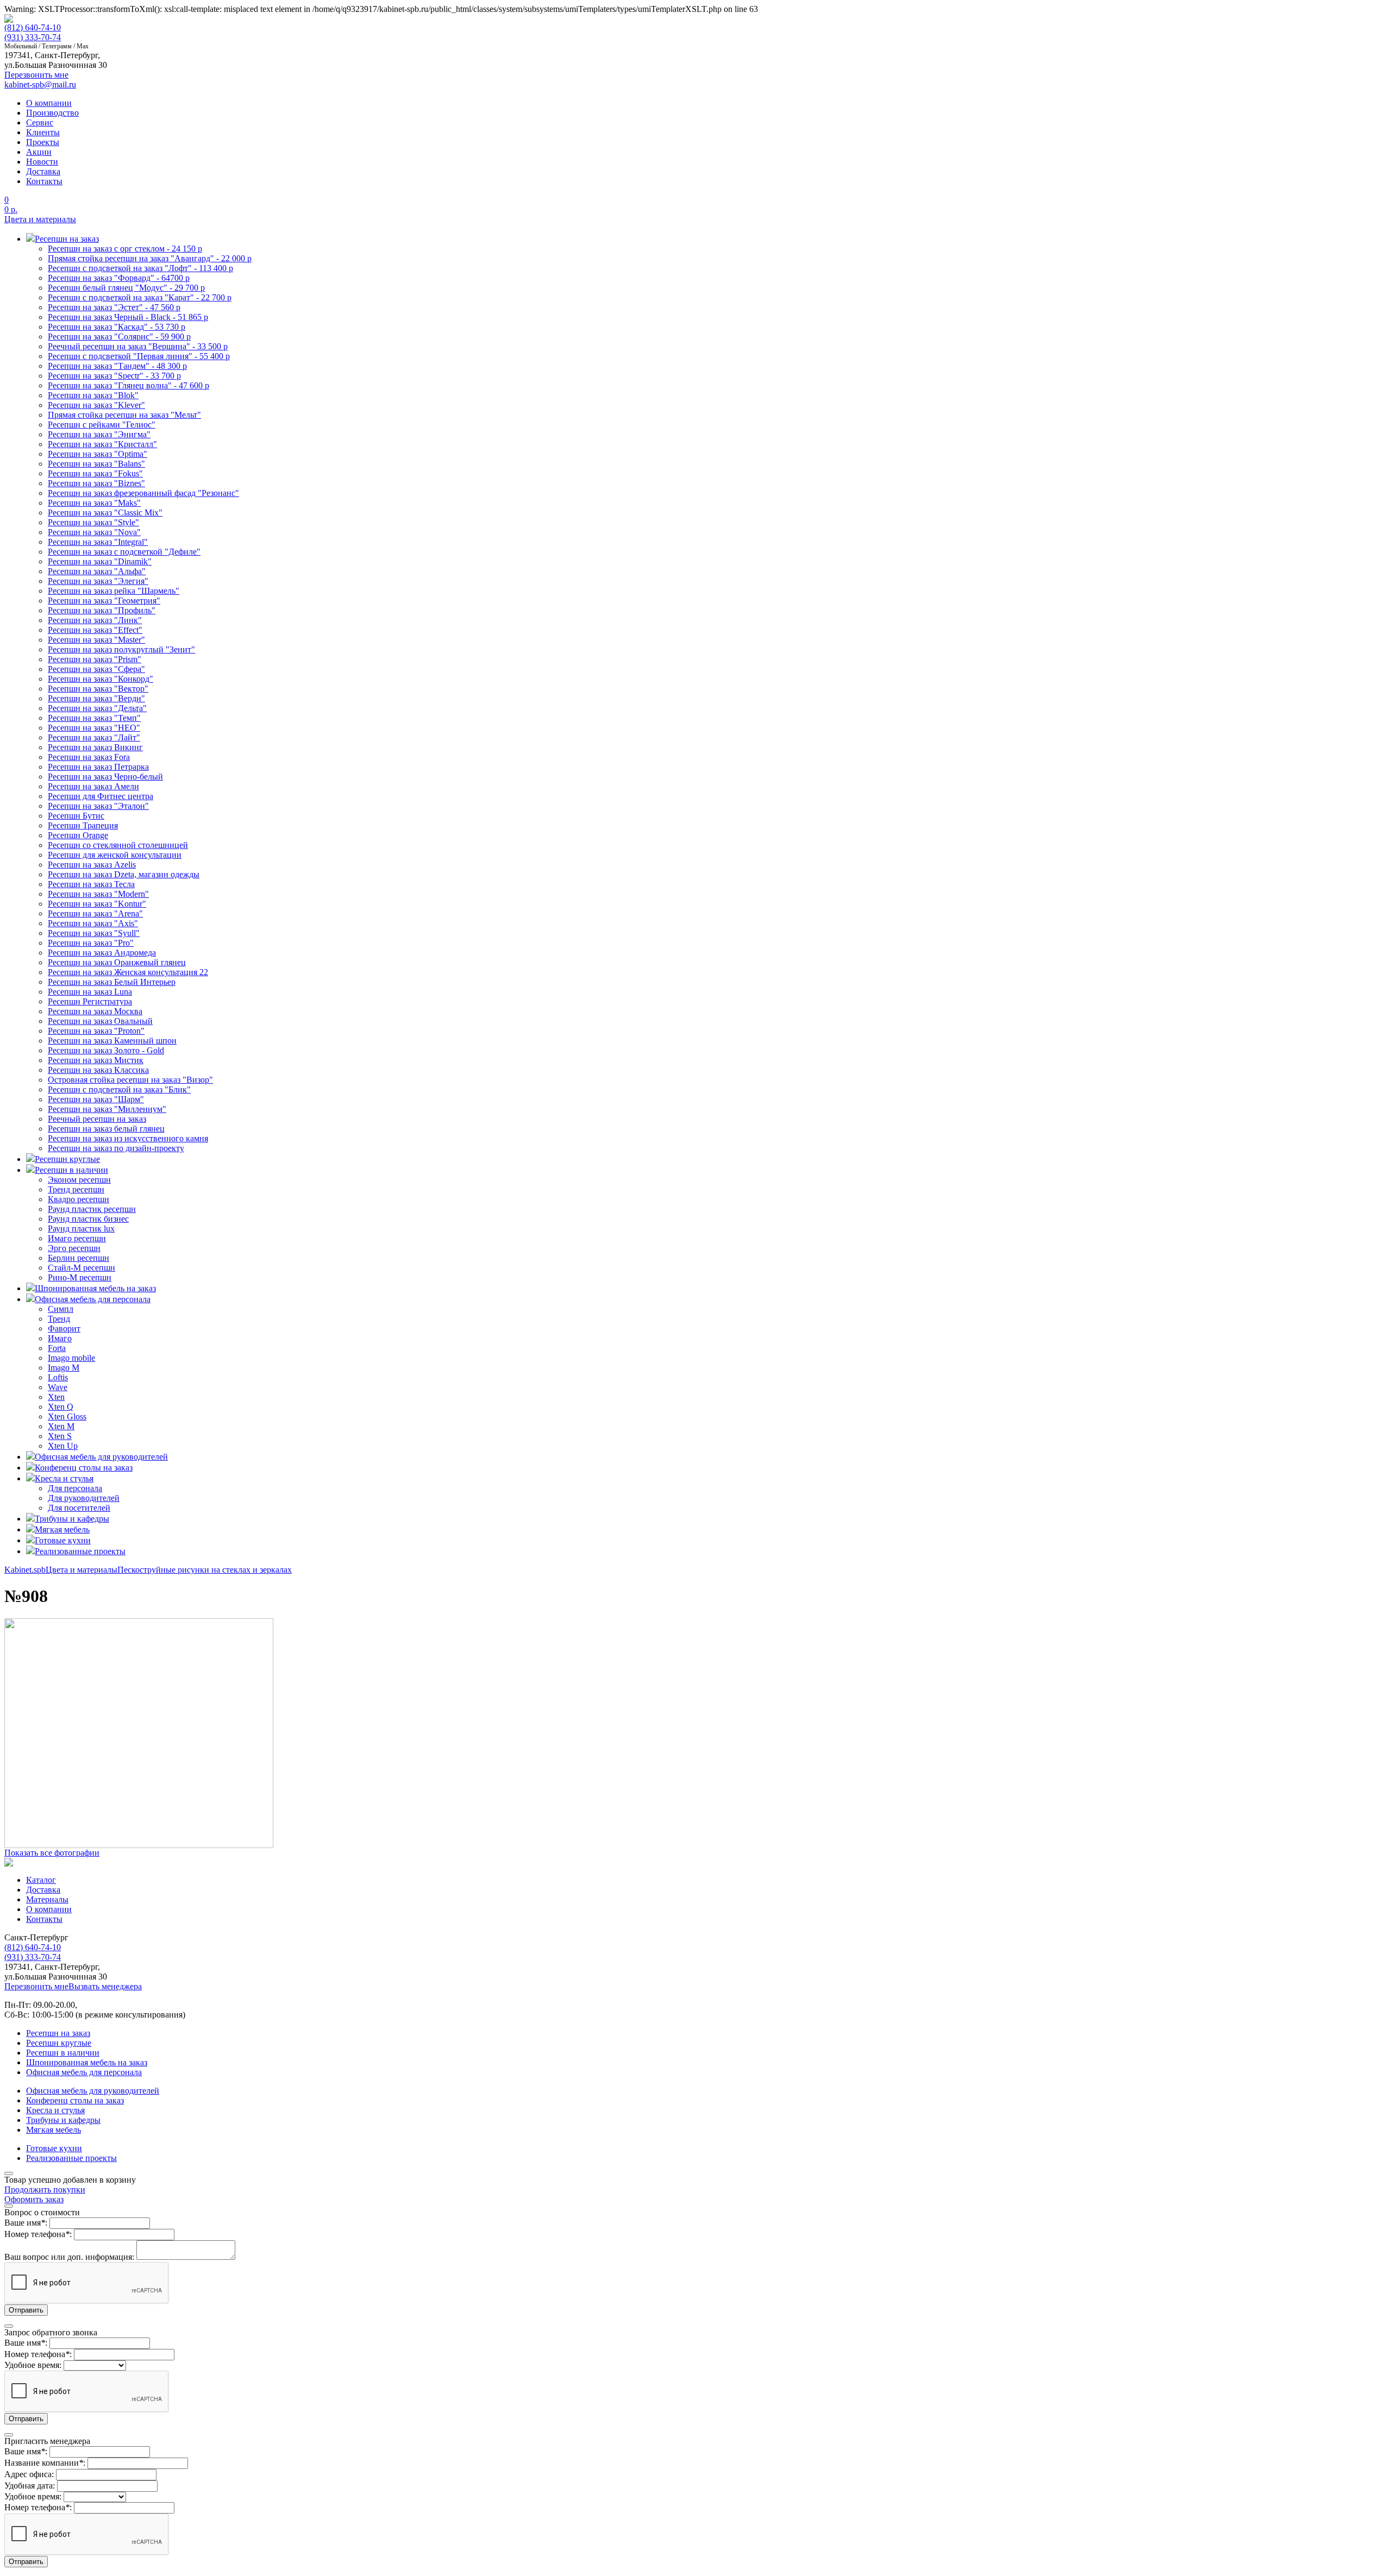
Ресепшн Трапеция (83, 825)
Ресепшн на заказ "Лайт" (94, 737)
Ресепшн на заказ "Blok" (93, 395)
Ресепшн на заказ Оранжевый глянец (117, 962)
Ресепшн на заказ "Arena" (95, 913)
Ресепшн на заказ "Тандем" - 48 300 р (117, 366)
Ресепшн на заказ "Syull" (94, 933)
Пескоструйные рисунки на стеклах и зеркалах (205, 1570)
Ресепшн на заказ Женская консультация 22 (128, 972)
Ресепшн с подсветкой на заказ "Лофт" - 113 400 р (140, 268)
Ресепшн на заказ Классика (98, 1070)
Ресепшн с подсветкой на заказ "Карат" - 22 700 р (140, 297)
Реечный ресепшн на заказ (97, 1119)
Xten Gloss (67, 1416)
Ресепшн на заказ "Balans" (96, 464)
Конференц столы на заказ (75, 2100)
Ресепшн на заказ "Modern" (98, 894)
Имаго (60, 1338)
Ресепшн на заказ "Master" (96, 640)
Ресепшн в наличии (63, 2053)
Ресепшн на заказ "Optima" (98, 454)
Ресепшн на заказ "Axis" (93, 923)
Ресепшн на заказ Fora (89, 757)
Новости (42, 162)
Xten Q (61, 1407)
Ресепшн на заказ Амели (93, 786)
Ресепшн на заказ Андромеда (102, 953)
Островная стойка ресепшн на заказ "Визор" (130, 1080)
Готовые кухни (54, 2148)
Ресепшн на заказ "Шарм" (96, 1099)
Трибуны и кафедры (63, 2120)
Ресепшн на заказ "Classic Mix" (105, 513)
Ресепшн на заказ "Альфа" (97, 571)
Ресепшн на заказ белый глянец (106, 1129)
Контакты (44, 181)
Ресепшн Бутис (76, 816)
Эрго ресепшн (74, 1248)
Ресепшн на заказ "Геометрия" (104, 601)
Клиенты (43, 132)
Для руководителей (84, 1498)
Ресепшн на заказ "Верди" (96, 698)
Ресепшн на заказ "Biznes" (96, 483)
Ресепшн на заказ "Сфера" (96, 669)
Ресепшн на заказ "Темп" (94, 718)
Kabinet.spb (25, 1570)
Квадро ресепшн (79, 1199)
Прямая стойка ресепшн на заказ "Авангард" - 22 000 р (150, 258)
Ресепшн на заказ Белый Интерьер (112, 982)
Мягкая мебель (54, 2130)
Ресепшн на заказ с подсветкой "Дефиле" (124, 552)
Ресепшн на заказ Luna (90, 992)
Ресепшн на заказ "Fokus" (95, 473)
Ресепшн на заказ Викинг (95, 747)
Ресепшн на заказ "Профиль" (102, 610)
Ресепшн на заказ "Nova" (94, 532)
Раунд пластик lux (81, 1229)
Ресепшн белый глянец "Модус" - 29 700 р (126, 288)
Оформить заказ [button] (34, 2199)
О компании (49, 103)
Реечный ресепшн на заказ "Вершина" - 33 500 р (138, 346)
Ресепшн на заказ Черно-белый (105, 777)
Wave (58, 1387)
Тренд (59, 1319)
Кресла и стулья (55, 2110)
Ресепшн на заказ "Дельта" (97, 708)
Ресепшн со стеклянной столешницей (118, 845)
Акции (39, 152)
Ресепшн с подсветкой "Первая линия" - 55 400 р (139, 356)
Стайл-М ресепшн (82, 1268)
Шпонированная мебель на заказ (87, 2062)
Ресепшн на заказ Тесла (91, 884)
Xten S (60, 1436)
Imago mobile (71, 1358)
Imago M (64, 1368)
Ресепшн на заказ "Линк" (95, 620)
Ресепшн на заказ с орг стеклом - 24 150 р (125, 249)
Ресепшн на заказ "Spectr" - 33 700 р (114, 376)
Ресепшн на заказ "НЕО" (94, 728)
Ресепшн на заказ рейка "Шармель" (114, 591)
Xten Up (63, 1446)
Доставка (43, 171)
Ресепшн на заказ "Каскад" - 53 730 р (117, 327)
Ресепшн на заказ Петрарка (98, 767)
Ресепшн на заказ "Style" (93, 522)
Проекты (43, 142)
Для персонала (75, 1488)
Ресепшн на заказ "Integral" (98, 542)
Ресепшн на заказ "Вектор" (98, 689)
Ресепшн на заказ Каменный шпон (112, 1041)
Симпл (61, 1309)
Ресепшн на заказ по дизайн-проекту (116, 1148)
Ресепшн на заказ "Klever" (96, 405)
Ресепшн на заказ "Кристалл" (102, 444)
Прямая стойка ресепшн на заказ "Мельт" (124, 415)
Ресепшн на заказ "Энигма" (99, 434)
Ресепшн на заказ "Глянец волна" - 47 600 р (129, 385)
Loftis (58, 1377)
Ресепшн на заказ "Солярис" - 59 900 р (119, 337)
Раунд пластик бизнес (88, 1219)
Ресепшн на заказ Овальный (100, 1021)
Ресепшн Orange (78, 835)
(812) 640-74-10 (33, 27)
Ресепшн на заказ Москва (95, 1011)
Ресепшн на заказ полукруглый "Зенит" (121, 649)
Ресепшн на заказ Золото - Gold (106, 1050)
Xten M (61, 1426)
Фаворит (64, 1328)
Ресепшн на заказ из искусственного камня (128, 1138)
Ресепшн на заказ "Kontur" (97, 904)
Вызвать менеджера (105, 1986)
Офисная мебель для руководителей (93, 2091)
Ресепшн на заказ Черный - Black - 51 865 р (128, 317)
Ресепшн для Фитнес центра (101, 796)
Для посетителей (79, 1508)
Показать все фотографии (52, 1853)
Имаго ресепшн (77, 1238)
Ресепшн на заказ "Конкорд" (101, 679)
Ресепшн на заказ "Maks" (94, 503)
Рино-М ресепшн (80, 1277)
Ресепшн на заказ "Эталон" (98, 806)
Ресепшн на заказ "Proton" (96, 1031)
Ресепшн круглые (59, 2043)
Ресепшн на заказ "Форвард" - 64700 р (119, 278)
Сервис (40, 122)
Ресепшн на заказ (58, 2033)
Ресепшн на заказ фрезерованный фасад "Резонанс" (143, 493)
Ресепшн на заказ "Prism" (95, 659)
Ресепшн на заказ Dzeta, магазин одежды (124, 874)
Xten (56, 1397)
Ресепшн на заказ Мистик (96, 1060)
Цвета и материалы (40, 219)
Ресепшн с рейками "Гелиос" (102, 425)
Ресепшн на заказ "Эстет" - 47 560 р (114, 307)
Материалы (47, 1899)
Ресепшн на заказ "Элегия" (98, 581)
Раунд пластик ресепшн (92, 1209)
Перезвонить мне (36, 1986)
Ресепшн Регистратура (90, 1001)
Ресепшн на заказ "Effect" (95, 630)
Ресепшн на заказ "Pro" (91, 943)
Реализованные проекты (71, 2158)
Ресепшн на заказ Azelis (92, 865)
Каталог (41, 1880)
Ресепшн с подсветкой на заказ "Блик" (119, 1089)
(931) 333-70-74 (33, 37)
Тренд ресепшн (76, 1189)
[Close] (9, 2173)
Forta (57, 1348)
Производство (52, 113)
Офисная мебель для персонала (84, 2072)
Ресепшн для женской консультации (115, 855)
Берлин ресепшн (79, 1258)
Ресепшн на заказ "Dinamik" (100, 561)
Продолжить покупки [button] (45, 2189)
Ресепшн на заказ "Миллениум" (107, 1109)
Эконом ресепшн (79, 1180)
